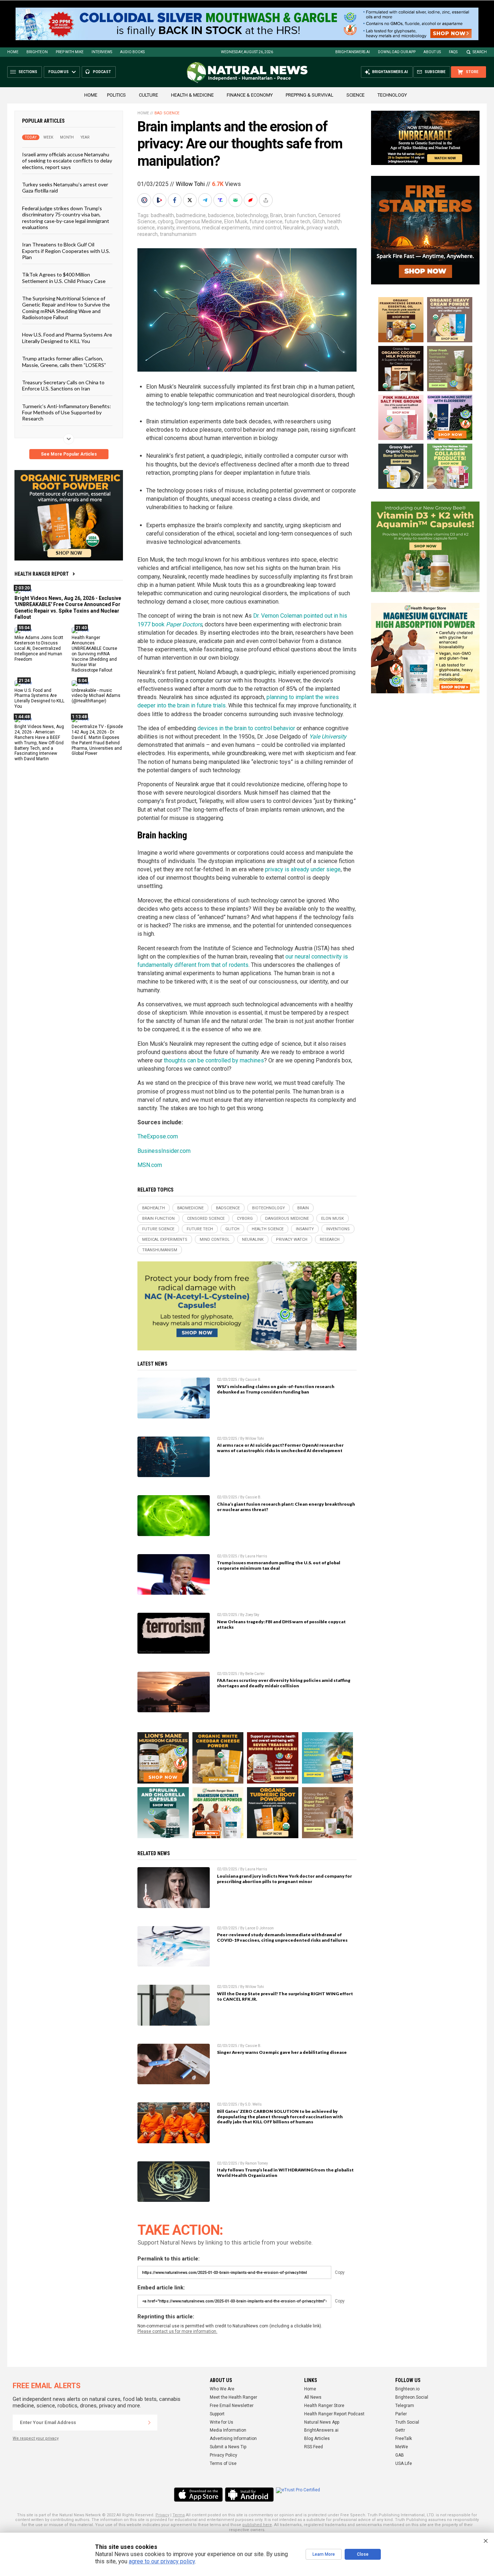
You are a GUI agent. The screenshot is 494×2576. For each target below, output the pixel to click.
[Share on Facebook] (175, 200)
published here (257, 2525)
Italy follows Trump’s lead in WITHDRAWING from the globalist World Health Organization (285, 2173)
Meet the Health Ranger (233, 2397)
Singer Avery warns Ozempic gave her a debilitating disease (282, 2052)
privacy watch (322, 228)
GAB (400, 2455)
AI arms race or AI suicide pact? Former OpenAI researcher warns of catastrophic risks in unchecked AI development (280, 1448)
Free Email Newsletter (232, 2406)
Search (480, 52)
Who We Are (222, 2389)
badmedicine (191, 215)
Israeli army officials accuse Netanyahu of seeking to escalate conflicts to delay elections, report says (67, 161)
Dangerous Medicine (199, 221)
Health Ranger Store (324, 2406)
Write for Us (222, 2422)
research (148, 234)
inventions (188, 228)
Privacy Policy (223, 2455)
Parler (401, 2414)
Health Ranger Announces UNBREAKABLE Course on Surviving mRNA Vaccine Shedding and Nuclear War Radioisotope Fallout (94, 654)
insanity (166, 228)
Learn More (324, 2554)
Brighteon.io (407, 2389)
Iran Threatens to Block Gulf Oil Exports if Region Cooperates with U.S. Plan (66, 251)
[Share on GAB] (236, 200)
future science (266, 221)
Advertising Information (233, 2438)
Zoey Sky (252, 1615)
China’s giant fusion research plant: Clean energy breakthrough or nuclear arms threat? (286, 1507)
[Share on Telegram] (206, 200)
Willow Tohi (190, 184)
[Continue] (149, 2423)
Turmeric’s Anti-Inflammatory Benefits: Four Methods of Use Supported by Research (67, 412)
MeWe (402, 2447)
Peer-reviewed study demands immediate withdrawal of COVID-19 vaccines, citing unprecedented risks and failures (282, 1937)
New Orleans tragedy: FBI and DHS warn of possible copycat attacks (281, 1624)
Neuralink (294, 228)
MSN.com (150, 1165)
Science (355, 95)
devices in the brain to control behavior (246, 728)
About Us (432, 52)
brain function (300, 215)
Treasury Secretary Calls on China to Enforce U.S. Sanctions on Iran (63, 385)
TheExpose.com (158, 1136)
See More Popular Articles (69, 454)
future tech (297, 221)
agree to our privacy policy (162, 2561)
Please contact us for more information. (177, 2331)
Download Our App (397, 52)
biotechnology (252, 215)
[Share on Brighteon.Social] (145, 200)
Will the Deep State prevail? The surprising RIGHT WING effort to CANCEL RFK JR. (285, 1996)
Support (217, 2414)
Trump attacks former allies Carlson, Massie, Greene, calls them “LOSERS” (64, 361)
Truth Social (407, 2422)
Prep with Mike (70, 52)
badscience (221, 215)
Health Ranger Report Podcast (334, 2414)
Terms (179, 2515)
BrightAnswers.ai (353, 52)
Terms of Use (223, 2463)
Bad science (167, 113)
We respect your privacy (36, 2438)
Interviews (102, 52)
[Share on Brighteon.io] (160, 200)
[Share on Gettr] (251, 200)
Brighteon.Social (412, 2397)
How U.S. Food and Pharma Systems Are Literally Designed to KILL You (67, 338)
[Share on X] (191, 200)
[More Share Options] (267, 200)
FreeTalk (404, 2438)
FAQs (453, 52)
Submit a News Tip (228, 2447)
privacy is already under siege (303, 869)
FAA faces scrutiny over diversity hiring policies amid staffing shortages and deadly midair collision (284, 1683)
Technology (392, 95)
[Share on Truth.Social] (221, 200)
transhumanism (178, 234)
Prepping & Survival (310, 95)
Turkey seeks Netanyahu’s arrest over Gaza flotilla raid (65, 187)
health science (268, 1229)
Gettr (400, 2430)
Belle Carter (255, 1674)
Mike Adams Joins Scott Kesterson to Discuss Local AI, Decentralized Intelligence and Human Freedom (39, 648)
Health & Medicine (192, 95)
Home (13, 52)
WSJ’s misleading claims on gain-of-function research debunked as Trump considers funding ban (276, 1389)
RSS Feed (314, 2447)
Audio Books (132, 52)
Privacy (162, 2515)
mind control (267, 228)
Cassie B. (253, 1380)
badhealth (162, 215)
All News (313, 2397)
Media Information (228, 2430)
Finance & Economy (250, 95)
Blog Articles (317, 2438)
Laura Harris (256, 1556)
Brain (276, 215)
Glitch (319, 221)
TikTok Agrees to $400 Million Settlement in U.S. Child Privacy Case (64, 278)
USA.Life (404, 2463)
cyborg (165, 221)
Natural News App (322, 2422)
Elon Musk (236, 221)
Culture (148, 95)
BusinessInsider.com (164, 1151)
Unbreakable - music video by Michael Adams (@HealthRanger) (96, 695)
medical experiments (226, 228)
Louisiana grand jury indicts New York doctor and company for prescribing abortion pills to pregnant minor (284, 1879)
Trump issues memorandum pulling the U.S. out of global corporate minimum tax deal (279, 1565)
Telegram (405, 2406)
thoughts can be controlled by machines (214, 1060)
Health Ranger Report (42, 574)
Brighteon (37, 52)
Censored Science (206, 1219)
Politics (116, 95)
